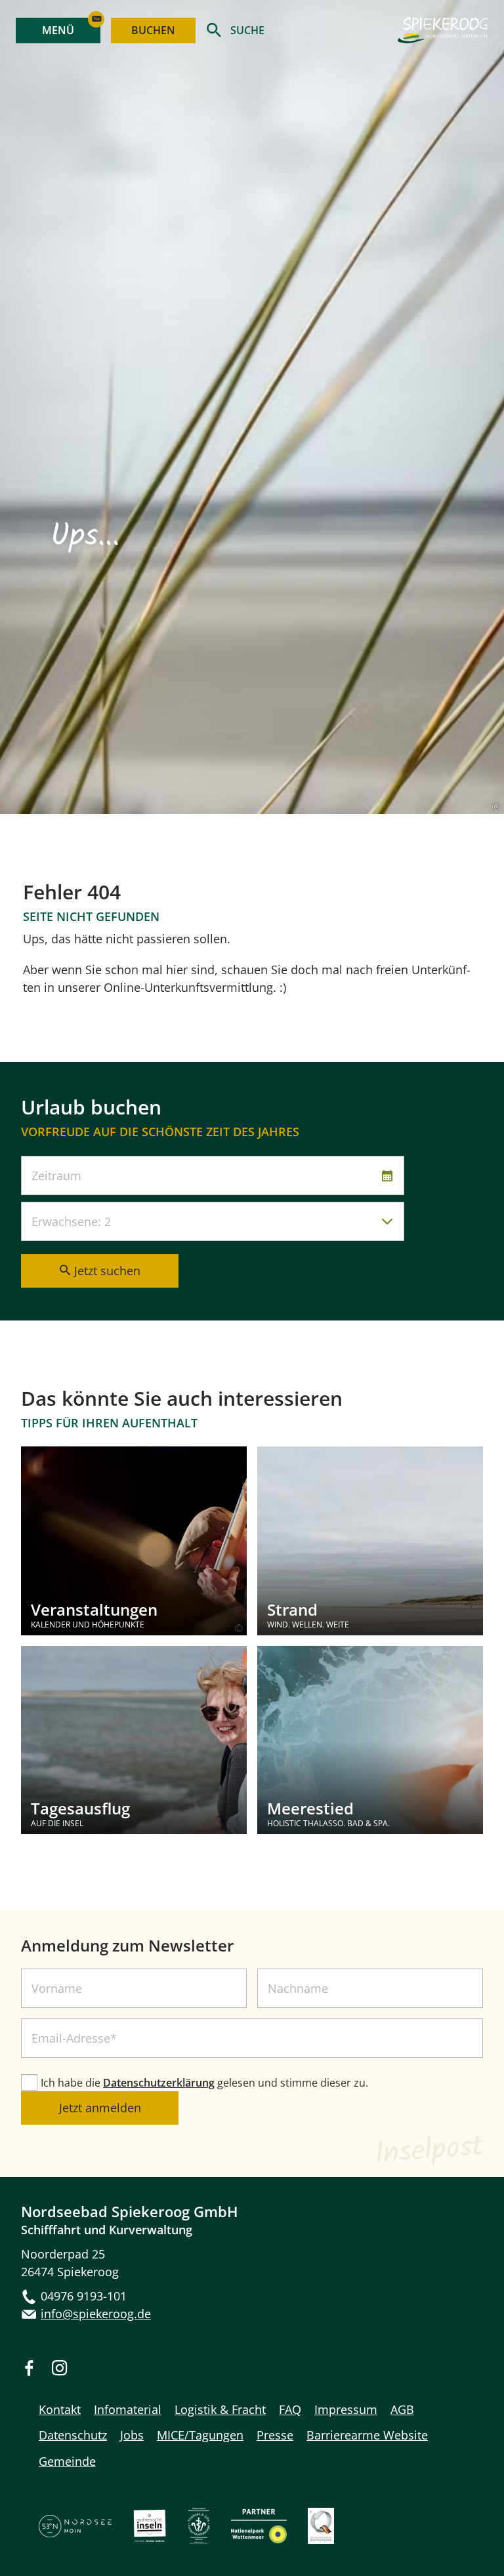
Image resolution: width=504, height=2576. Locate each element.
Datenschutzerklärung (159, 2083)
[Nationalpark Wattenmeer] (259, 2540)
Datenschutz (73, 2435)
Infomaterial (128, 2409)
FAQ (290, 2409)
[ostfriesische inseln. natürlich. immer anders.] (150, 2540)
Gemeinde (67, 2461)
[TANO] (75, 2534)
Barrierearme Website (367, 2435)
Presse (275, 2435)
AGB (402, 2409)
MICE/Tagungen (200, 2435)
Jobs (132, 2435)
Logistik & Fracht (220, 2409)
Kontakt (60, 2409)
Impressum (346, 2409)
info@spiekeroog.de (96, 2314)
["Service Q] (321, 2540)
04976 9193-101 (84, 2296)
